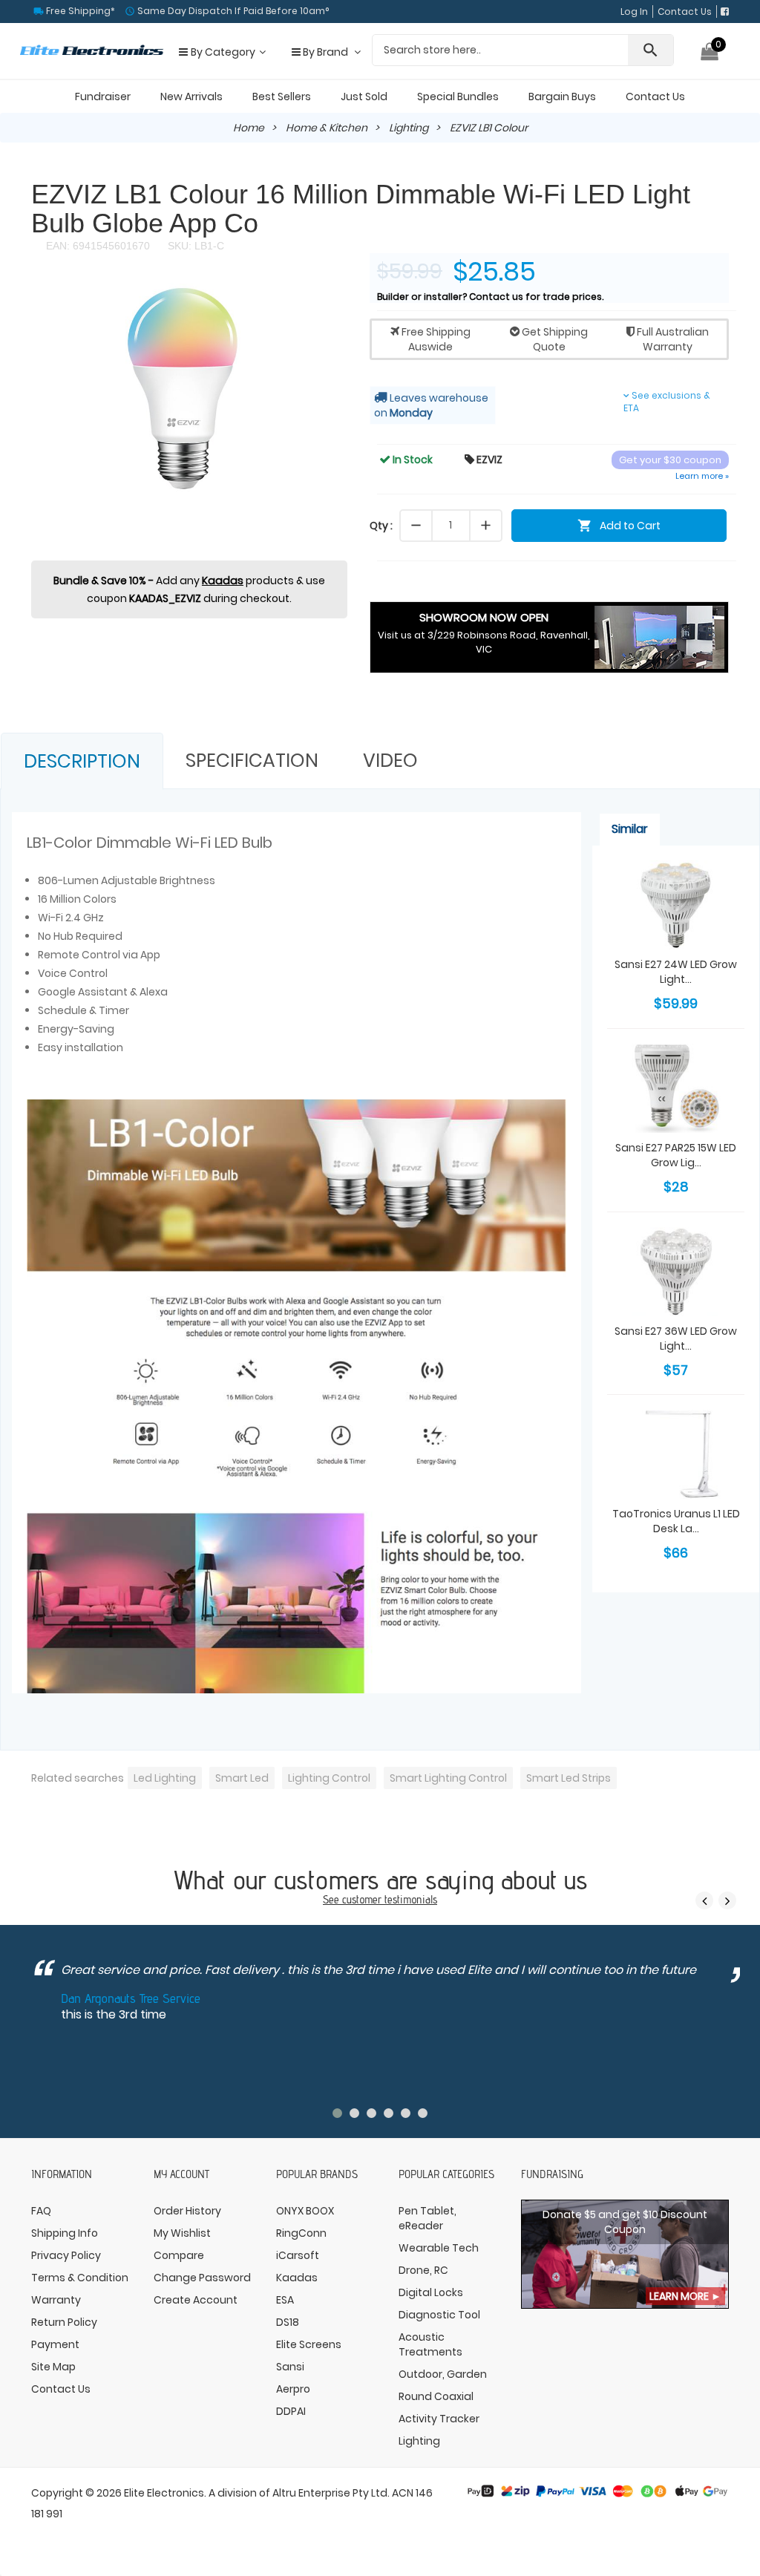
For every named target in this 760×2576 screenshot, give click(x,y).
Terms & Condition (80, 2278)
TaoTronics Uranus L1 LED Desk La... (676, 1521)
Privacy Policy (66, 2255)
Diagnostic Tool (439, 2315)
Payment (55, 2344)
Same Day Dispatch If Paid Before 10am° (232, 11)
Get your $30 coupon (670, 460)
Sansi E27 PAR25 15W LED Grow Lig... (676, 1155)
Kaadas (223, 581)
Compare (179, 2255)
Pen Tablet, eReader (427, 2218)
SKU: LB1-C (194, 246)
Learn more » (702, 476)
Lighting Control (329, 1778)
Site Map (53, 2367)
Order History (187, 2211)
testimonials (411, 1899)
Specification (252, 761)
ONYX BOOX (305, 2211)
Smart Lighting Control (448, 1778)
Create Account (196, 2300)
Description (82, 761)
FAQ (41, 2211)
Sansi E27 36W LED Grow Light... (676, 1338)
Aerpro (293, 2389)
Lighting (409, 128)
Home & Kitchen (327, 128)
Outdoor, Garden (443, 2374)
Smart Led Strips (569, 1778)
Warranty (56, 2300)
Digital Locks (431, 2292)
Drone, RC (423, 2270)
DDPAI (291, 2411)
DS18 (288, 2322)
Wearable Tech (439, 2248)
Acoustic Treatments (430, 2344)
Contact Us (685, 12)
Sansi (290, 2367)
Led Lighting (165, 1778)
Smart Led (242, 1778)
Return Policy (64, 2322)
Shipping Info (65, 2233)
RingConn (301, 2233)
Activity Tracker (439, 2419)
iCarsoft (298, 2255)
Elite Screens (309, 2344)
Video (390, 761)
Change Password (202, 2278)
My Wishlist (182, 2233)
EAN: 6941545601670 (98, 246)
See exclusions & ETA (667, 402)
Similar (630, 829)
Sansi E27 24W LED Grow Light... (676, 972)
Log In (634, 12)
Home (249, 128)
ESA (285, 2300)
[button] (334, 296)
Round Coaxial (436, 2396)
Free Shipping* (79, 11)
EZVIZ (484, 460)
